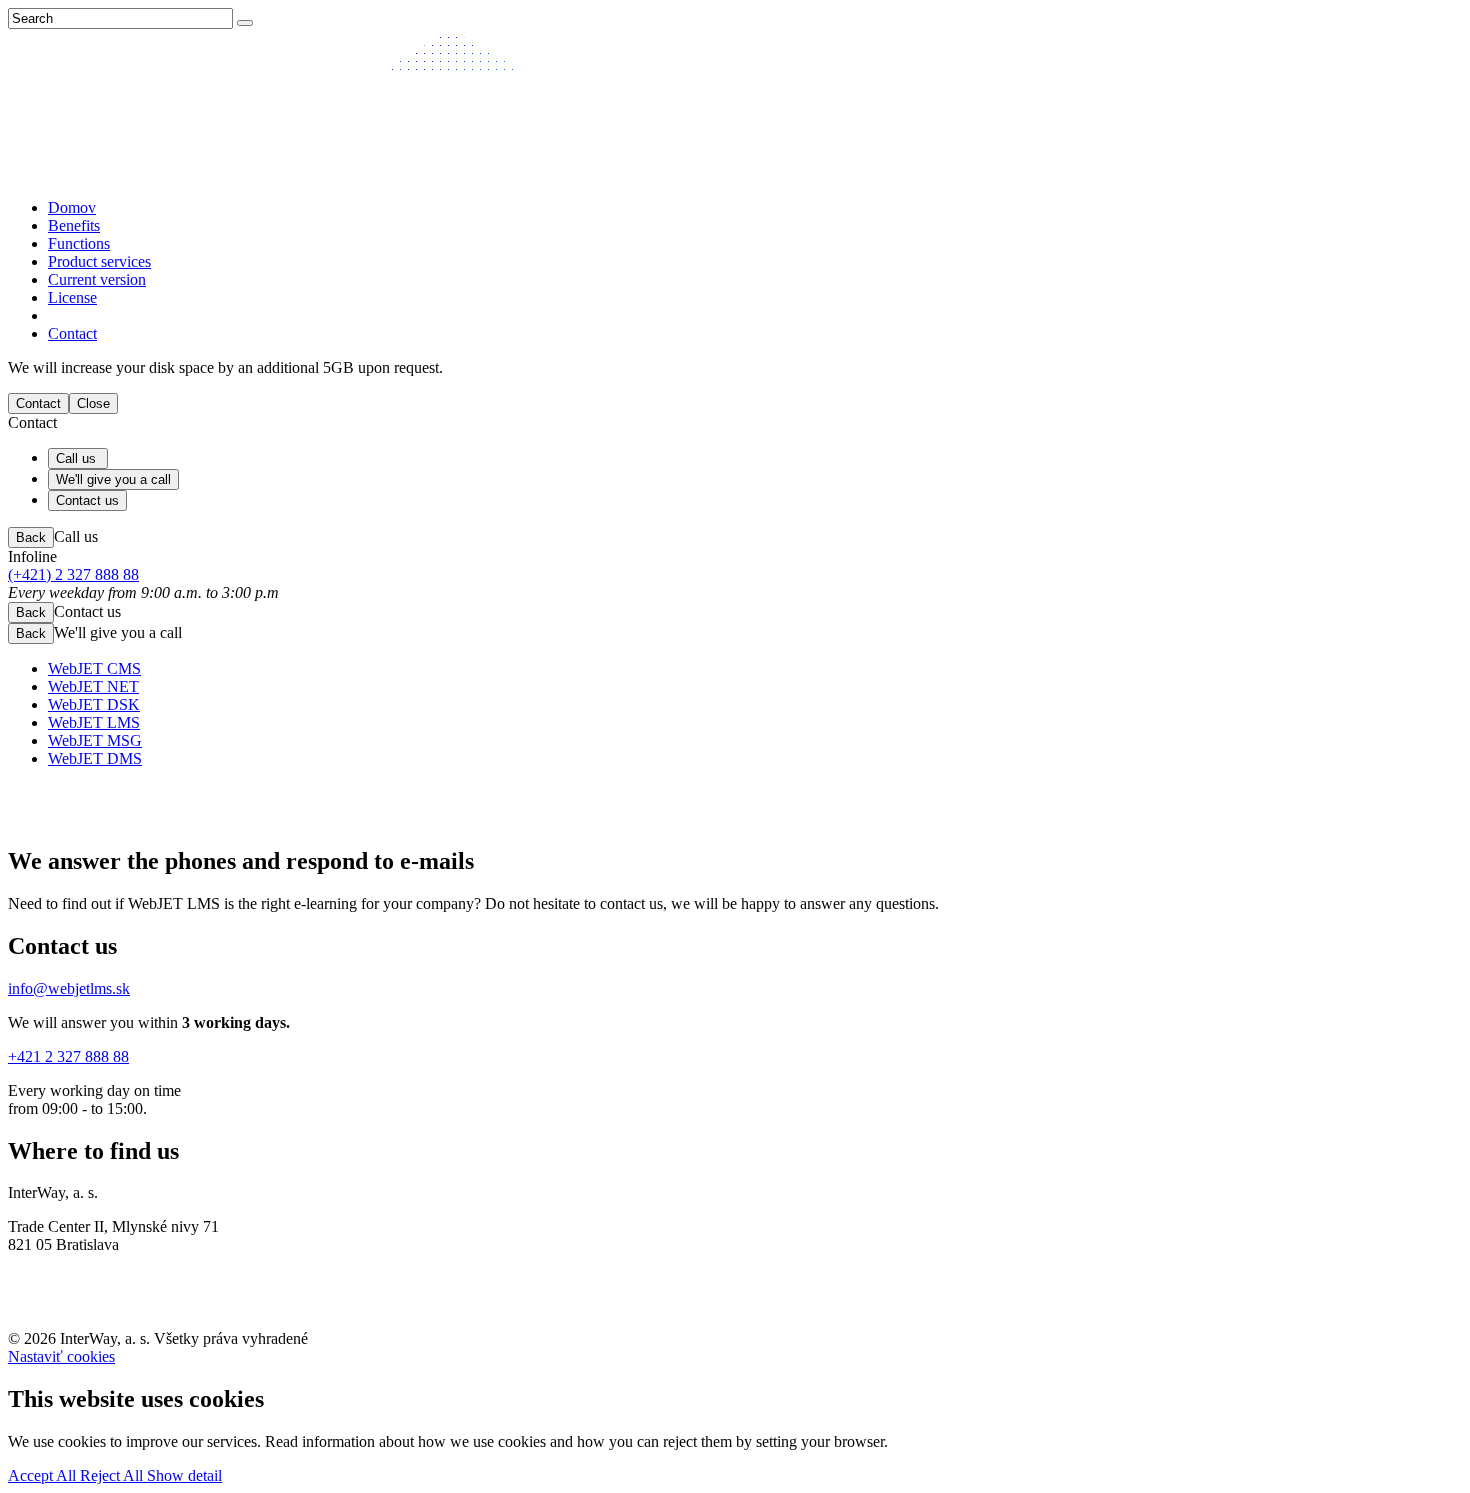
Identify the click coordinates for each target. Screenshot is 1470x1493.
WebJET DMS (95, 758)
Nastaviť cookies (61, 1356)
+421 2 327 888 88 (68, 1056)
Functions (79, 243)
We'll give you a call (113, 479)
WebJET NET (93, 686)
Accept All (44, 1475)
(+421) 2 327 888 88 (73, 574)
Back (31, 537)
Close (93, 403)
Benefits (74, 225)
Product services (99, 261)
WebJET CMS (94, 668)
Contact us (87, 500)
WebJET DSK (94, 704)
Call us (78, 458)
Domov (72, 207)
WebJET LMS (94, 722)
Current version (97, 279)
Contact (72, 333)
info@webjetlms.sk (69, 988)
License (72, 297)
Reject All (113, 1475)
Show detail (184, 1475)
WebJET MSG (95, 740)
